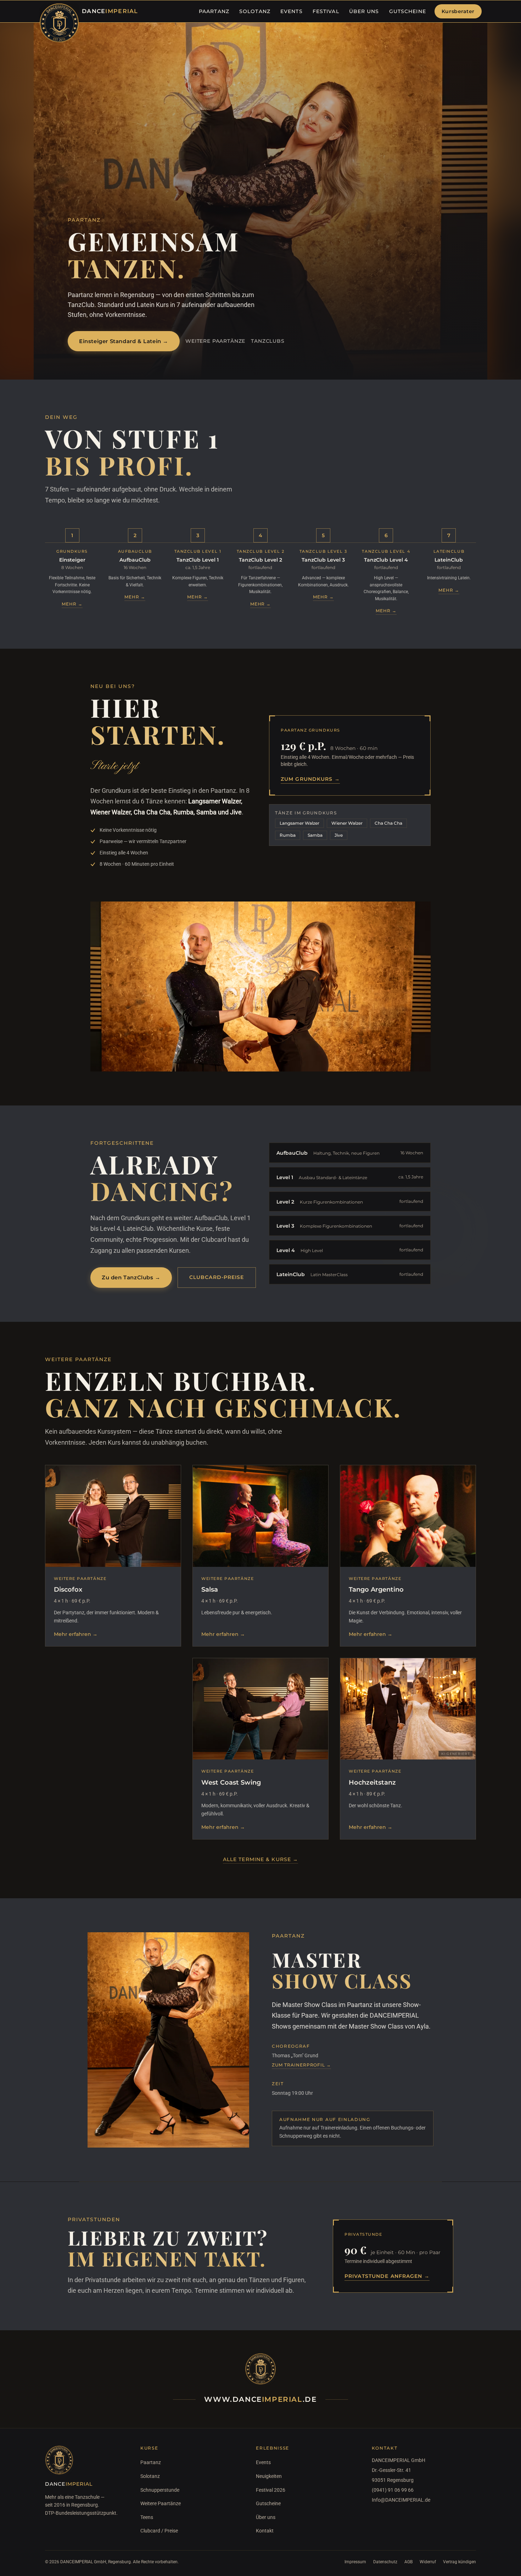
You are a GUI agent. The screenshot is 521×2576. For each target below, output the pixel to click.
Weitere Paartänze (215, 341)
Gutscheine (268, 2503)
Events (263, 2462)
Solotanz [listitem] (255, 11)
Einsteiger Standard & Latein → (124, 341)
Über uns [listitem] (364, 11)
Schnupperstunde (160, 2490)
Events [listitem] (292, 11)
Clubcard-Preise (217, 1277)
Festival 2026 (271, 2490)
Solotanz (150, 2476)
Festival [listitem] (326, 11)
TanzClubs (268, 341)
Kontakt (265, 2531)
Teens (147, 2517)
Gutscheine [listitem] (408, 11)
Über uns (266, 2517)
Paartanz (151, 2462)
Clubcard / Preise (159, 2531)
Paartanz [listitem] (214, 11)
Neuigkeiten (269, 2476)
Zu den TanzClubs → (131, 1277)
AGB (408, 2562)
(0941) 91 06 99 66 (393, 2490)
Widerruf (428, 2562)
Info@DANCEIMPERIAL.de (401, 2500)
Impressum (355, 2562)
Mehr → (72, 604)
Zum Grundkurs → (310, 779)
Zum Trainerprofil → (301, 2065)
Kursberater (458, 11)
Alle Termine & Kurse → (261, 1859)
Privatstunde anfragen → (387, 2276)
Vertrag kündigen (460, 2562)
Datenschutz (385, 2562)
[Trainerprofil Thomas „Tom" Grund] (168, 2040)
